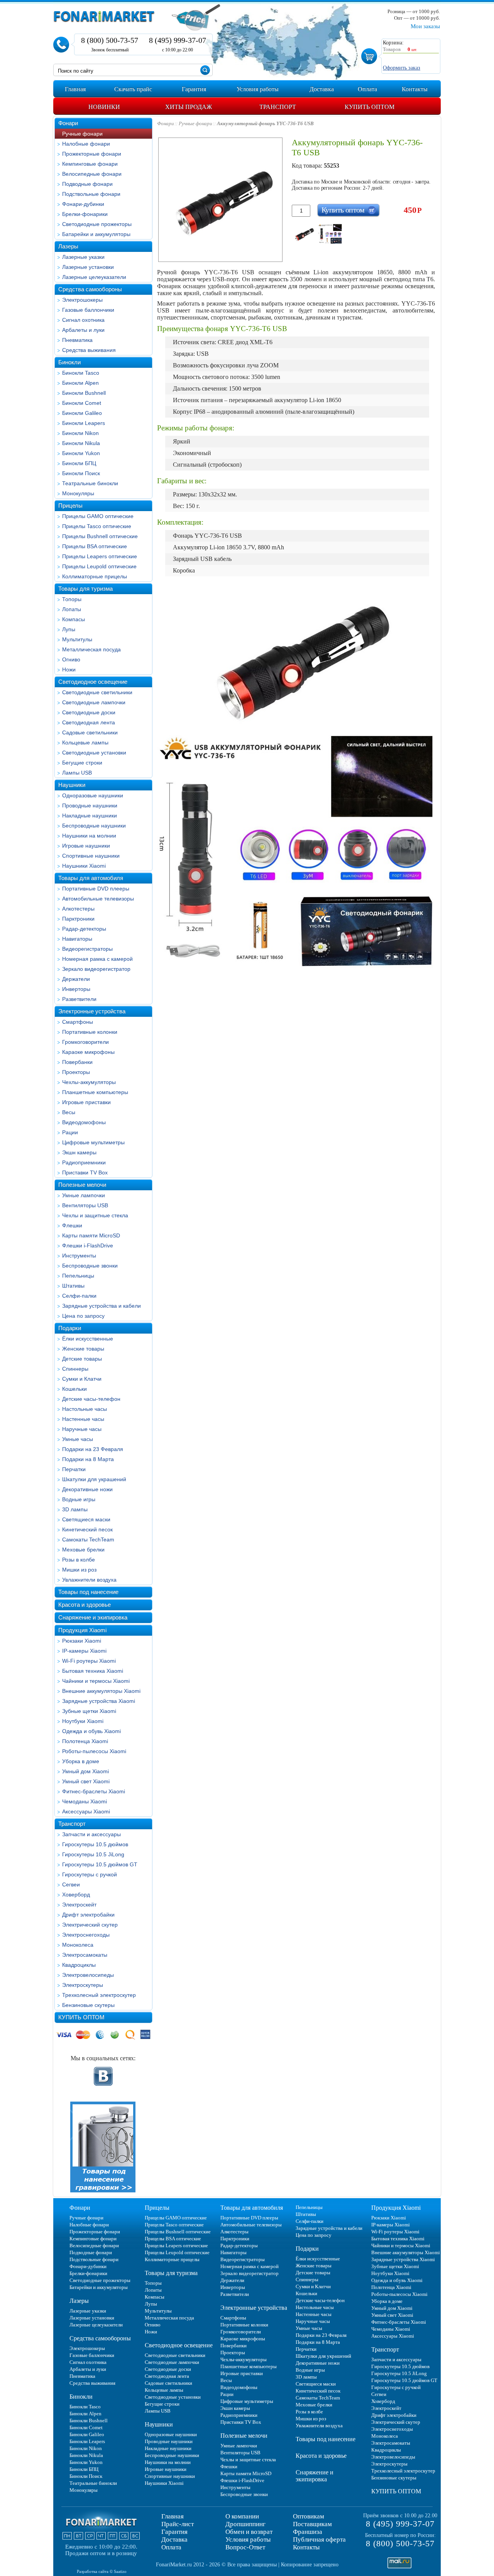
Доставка (174, 2539)
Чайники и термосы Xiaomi (96, 1681)
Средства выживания (89, 350)
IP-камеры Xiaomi (84, 1651)
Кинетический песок (87, 1529)
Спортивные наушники (91, 856)
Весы (69, 1112)
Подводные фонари (87, 184)
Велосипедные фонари (92, 174)
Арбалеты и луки (83, 330)
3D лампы (75, 1509)
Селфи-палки (79, 1296)
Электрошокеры (82, 300)
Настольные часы (85, 1409)
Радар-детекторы (84, 929)
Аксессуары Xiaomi (86, 1811)
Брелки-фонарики (85, 214)
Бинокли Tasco (81, 373)
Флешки (72, 1225)
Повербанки (77, 1062)
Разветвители (79, 999)
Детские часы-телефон (91, 1399)
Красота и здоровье (85, 1605)
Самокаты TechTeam (88, 1539)
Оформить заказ (402, 68)
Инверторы (76, 989)
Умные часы (78, 1439)
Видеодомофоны (84, 1122)
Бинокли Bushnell (84, 393)
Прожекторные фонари (92, 154)
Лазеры (68, 246)
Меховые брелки (83, 1550)
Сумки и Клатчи (82, 1379)
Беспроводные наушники (94, 826)
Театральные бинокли (90, 483)
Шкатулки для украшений (94, 1479)
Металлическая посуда (91, 649)
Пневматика (77, 340)
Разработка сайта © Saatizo (102, 2571)
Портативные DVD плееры (96, 889)
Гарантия (174, 2532)
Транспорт (72, 1824)
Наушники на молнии (89, 836)
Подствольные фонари (91, 194)
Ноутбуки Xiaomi (83, 1721)
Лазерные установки (88, 267)
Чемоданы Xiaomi (85, 1801)
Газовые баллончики (88, 310)
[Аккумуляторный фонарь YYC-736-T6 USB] (304, 234)
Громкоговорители (85, 1042)
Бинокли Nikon (80, 433)
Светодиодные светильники (97, 692)
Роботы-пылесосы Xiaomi (94, 1751)
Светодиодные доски (89, 712)
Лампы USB (77, 773)
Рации (70, 1132)
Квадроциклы (79, 1965)
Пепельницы (78, 1276)
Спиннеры (75, 1369)
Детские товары (82, 1359)
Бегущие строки (82, 763)
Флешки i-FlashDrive (88, 1246)
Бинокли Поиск (81, 473)
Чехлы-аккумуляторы (89, 1082)
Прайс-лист (178, 2524)
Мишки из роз (79, 1570)
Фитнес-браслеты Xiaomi (94, 1791)
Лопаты (72, 609)
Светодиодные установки (94, 753)
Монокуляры (78, 493)
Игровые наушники (86, 846)
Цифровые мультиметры (93, 1142)
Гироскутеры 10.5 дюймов (95, 1844)
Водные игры (79, 1499)
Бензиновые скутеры (88, 2005)
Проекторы (76, 1072)
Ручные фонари (82, 134)
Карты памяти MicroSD (91, 1235)
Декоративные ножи (87, 1489)
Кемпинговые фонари (90, 164)
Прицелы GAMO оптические (98, 516)
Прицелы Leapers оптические (100, 556)
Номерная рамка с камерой (97, 959)
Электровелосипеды (88, 1975)
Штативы (73, 1286)
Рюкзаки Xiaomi (82, 1641)
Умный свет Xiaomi (86, 1781)
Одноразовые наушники (93, 795)
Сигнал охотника (83, 320)
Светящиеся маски (86, 1519)
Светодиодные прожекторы (97, 224)
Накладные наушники (90, 816)
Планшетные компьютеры (95, 1092)
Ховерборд (76, 1895)
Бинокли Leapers (84, 423)
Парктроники (78, 919)
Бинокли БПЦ (79, 463)
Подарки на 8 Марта (88, 1459)
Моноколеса (78, 1945)
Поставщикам (312, 2524)
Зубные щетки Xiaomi (89, 1711)
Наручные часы (82, 1429)
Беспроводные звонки (90, 1266)
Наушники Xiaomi (84, 866)
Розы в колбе (79, 1560)
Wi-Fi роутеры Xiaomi (89, 1661)
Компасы (74, 619)
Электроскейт (79, 1905)
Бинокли (69, 362)
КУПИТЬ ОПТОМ (81, 2017)
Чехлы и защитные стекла (95, 1215)
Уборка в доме (81, 1761)
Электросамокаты (85, 1955)
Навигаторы (77, 939)
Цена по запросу (83, 1316)
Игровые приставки (86, 1102)
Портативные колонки (90, 1032)
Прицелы (70, 506)
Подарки (70, 1328)
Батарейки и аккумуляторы (96, 234)
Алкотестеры (78, 909)
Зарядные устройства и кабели (102, 1306)
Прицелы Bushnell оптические (100, 536)
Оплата (171, 2547)
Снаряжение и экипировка (93, 1617)
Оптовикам (309, 2516)
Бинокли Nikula (81, 443)
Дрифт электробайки (88, 1915)
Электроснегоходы (86, 1935)
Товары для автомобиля (91, 878)
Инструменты (79, 1256)
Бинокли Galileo (82, 413)
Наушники (72, 785)
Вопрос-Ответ (245, 2547)
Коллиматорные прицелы (95, 576)
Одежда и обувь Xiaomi (91, 1731)
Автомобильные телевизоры (98, 899)
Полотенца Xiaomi (85, 1741)
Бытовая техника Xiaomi (93, 1671)
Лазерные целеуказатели (94, 277)
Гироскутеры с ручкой (90, 1874)
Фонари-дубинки (83, 204)
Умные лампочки (84, 1195)
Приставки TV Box (85, 1172)
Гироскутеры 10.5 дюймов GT (100, 1864)
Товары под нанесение (88, 1592)
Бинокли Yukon (81, 453)
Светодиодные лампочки (94, 702)
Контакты (306, 2547)
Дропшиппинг (245, 2524)
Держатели (76, 979)
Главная (173, 2516)
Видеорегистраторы (87, 949)
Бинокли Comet (82, 403)
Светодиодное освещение (93, 682)
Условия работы (248, 2539)
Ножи (69, 669)
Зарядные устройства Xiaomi (99, 1701)
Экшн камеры (79, 1152)
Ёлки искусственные (88, 1339)
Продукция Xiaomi (82, 1630)
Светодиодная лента (89, 722)
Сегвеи (71, 1884)
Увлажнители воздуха (89, 1580)
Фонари (68, 123)
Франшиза (308, 2532)
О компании (242, 2516)
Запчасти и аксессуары (91, 1834)
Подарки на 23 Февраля (93, 1449)
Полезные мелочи (82, 1185)
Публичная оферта (319, 2539)
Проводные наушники (90, 805)
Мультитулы (77, 639)
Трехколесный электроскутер (99, 1995)
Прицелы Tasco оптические (97, 526)
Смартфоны (78, 1022)
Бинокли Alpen (80, 383)
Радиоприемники (84, 1162)
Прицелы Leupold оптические (99, 566)
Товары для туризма (85, 589)
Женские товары (83, 1349)
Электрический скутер (90, 1925)
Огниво (71, 659)
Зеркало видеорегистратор (96, 969)
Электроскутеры (83, 1985)
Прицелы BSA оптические (95, 546)
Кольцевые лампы (85, 743)
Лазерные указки (83, 257)
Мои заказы (425, 26)
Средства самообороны (90, 289)
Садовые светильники (90, 732)
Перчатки (74, 1469)
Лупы (69, 629)
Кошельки (74, 1389)
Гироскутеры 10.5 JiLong (93, 1854)
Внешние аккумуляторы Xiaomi (101, 1691)
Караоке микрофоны (88, 1052)
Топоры (72, 599)
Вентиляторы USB (85, 1205)
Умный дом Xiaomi (85, 1771)
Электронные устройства (92, 1011)
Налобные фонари (86, 144)
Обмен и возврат (249, 2532)
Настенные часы (83, 1419)
